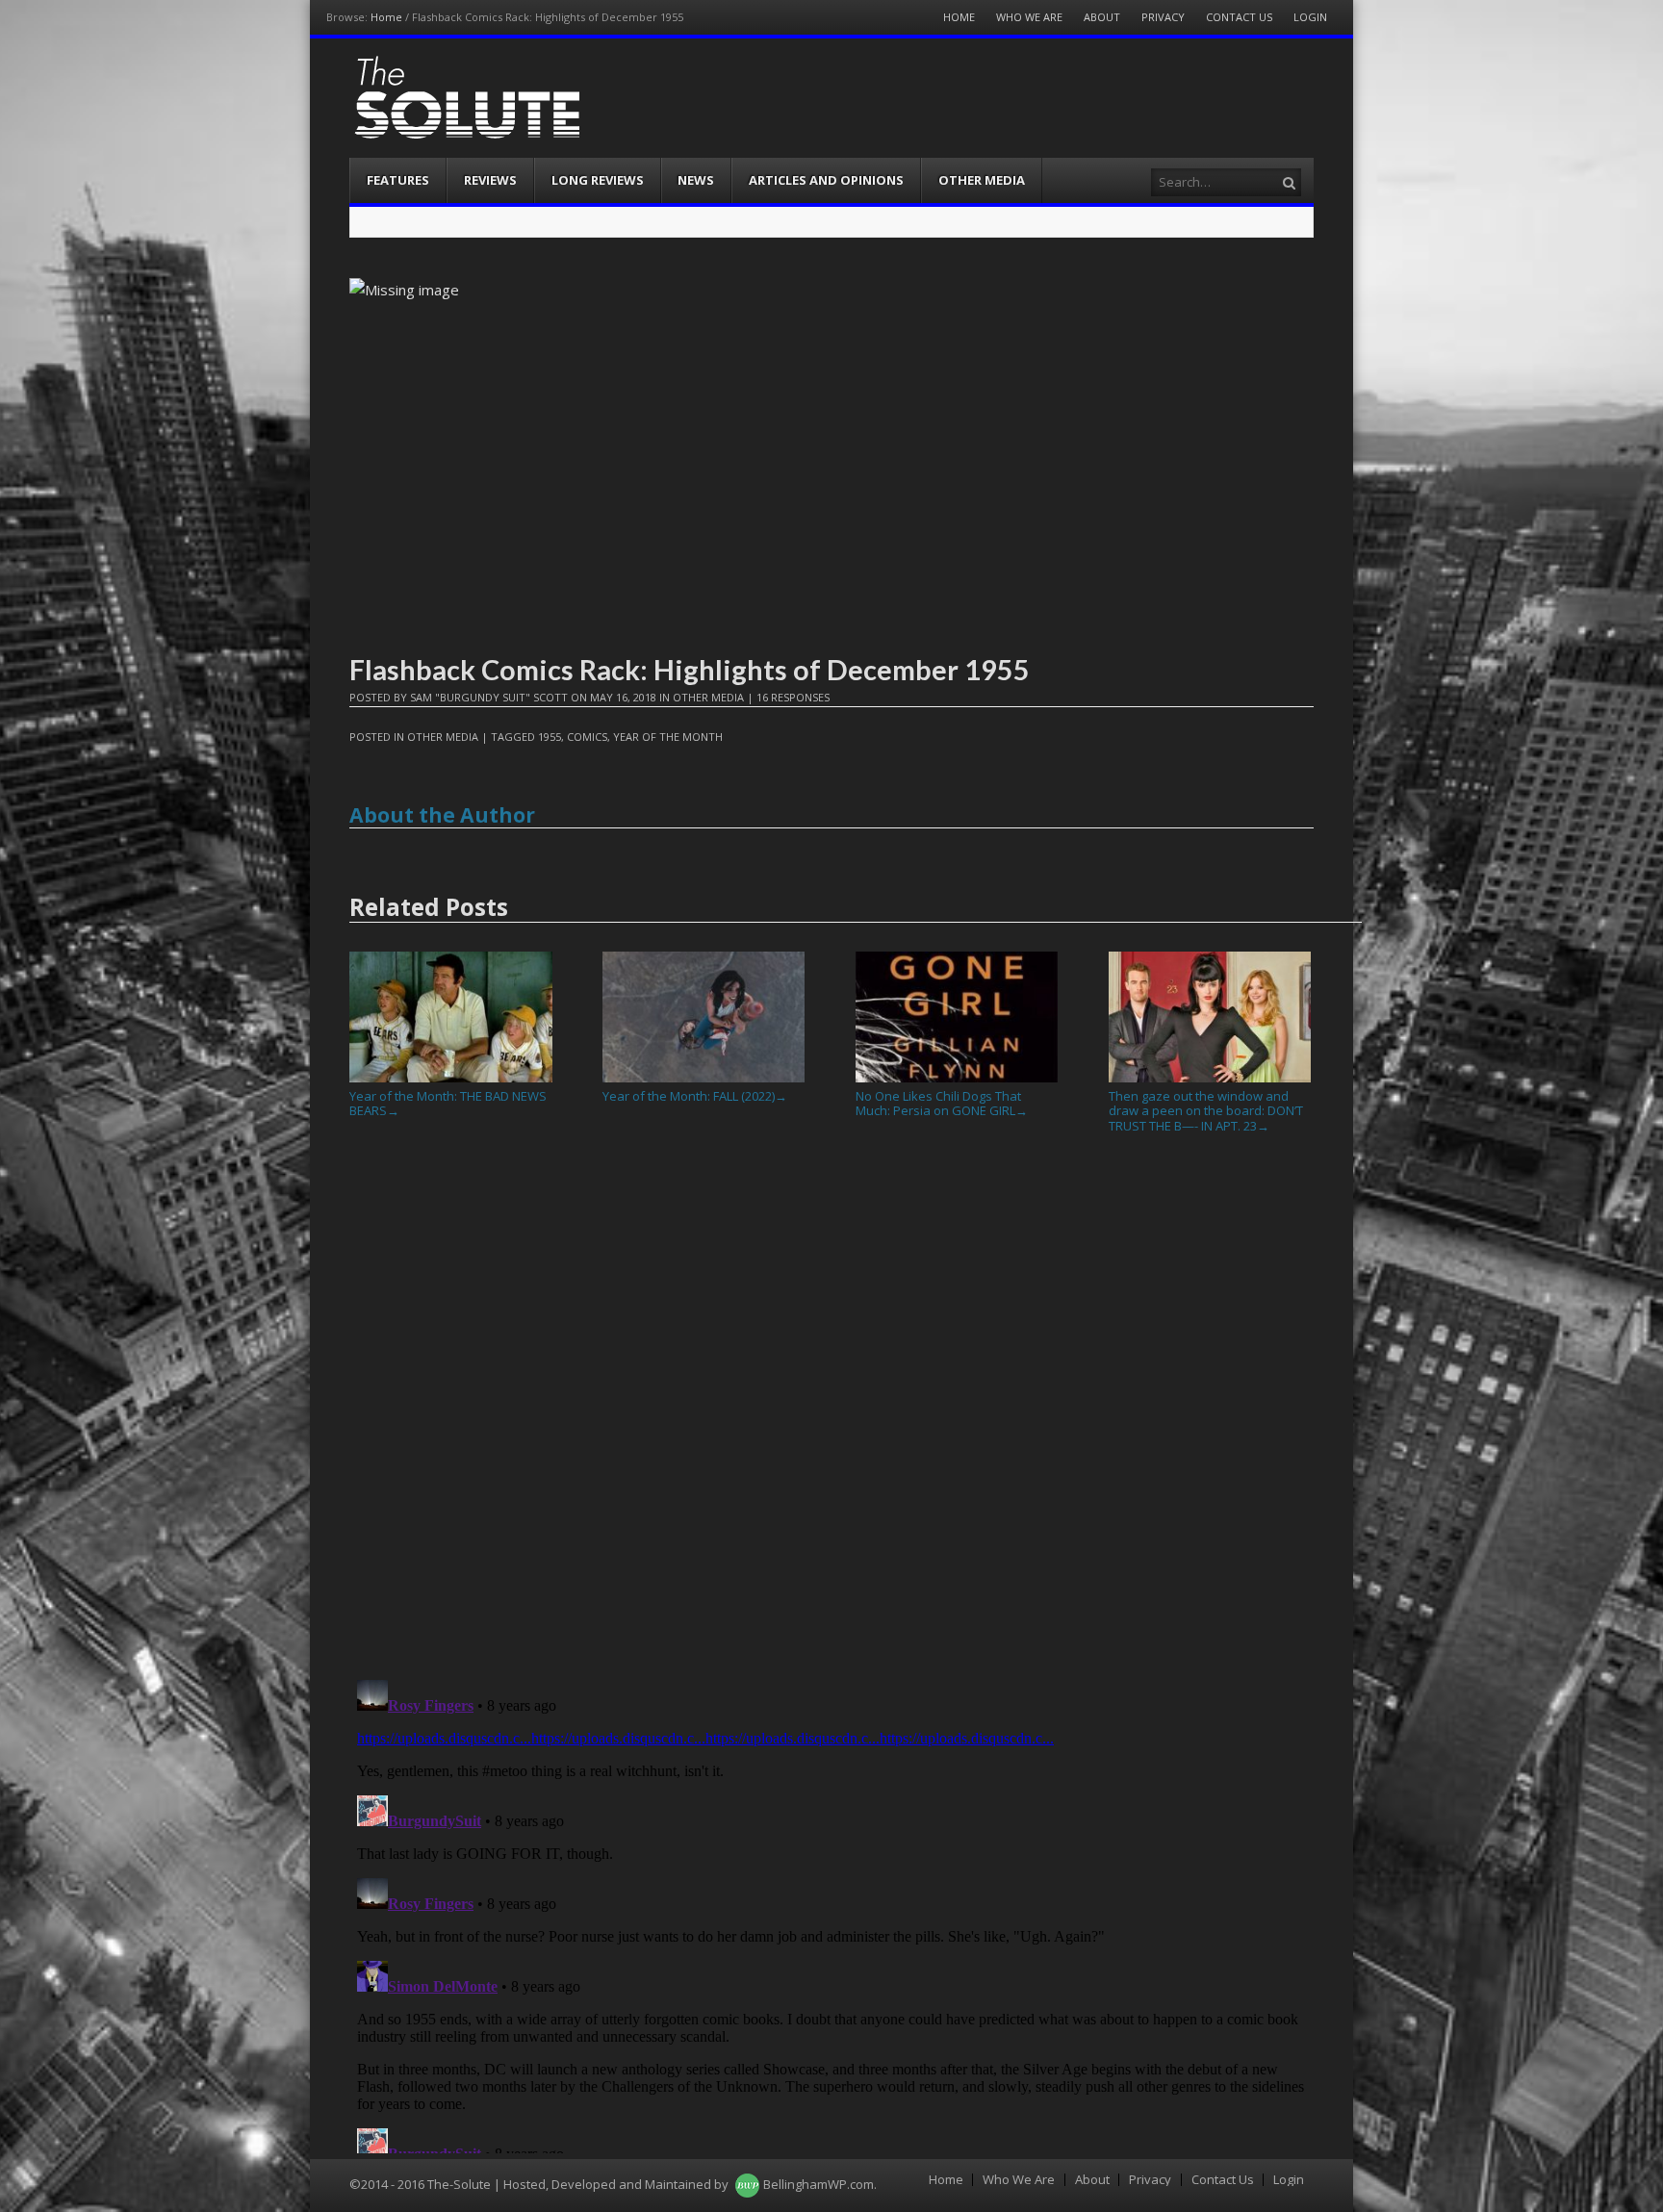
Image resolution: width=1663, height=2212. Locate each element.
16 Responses (793, 697)
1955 (550, 737)
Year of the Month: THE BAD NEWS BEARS (448, 1103)
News (696, 180)
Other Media (982, 180)
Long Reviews (598, 180)
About (1102, 17)
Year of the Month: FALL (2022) (695, 1096)
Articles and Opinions (826, 180)
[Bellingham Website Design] (747, 2184)
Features (398, 180)
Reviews (490, 180)
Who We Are (1029, 17)
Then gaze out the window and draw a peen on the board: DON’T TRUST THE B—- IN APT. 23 (1206, 1111)
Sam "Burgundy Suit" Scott (489, 697)
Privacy (1163, 17)
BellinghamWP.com (819, 2184)
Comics (587, 737)
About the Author (442, 815)
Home (386, 17)
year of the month (668, 737)
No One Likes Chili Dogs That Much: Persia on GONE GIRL (942, 1103)
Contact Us (1239, 17)
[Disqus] (831, 1414)
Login (1310, 17)
